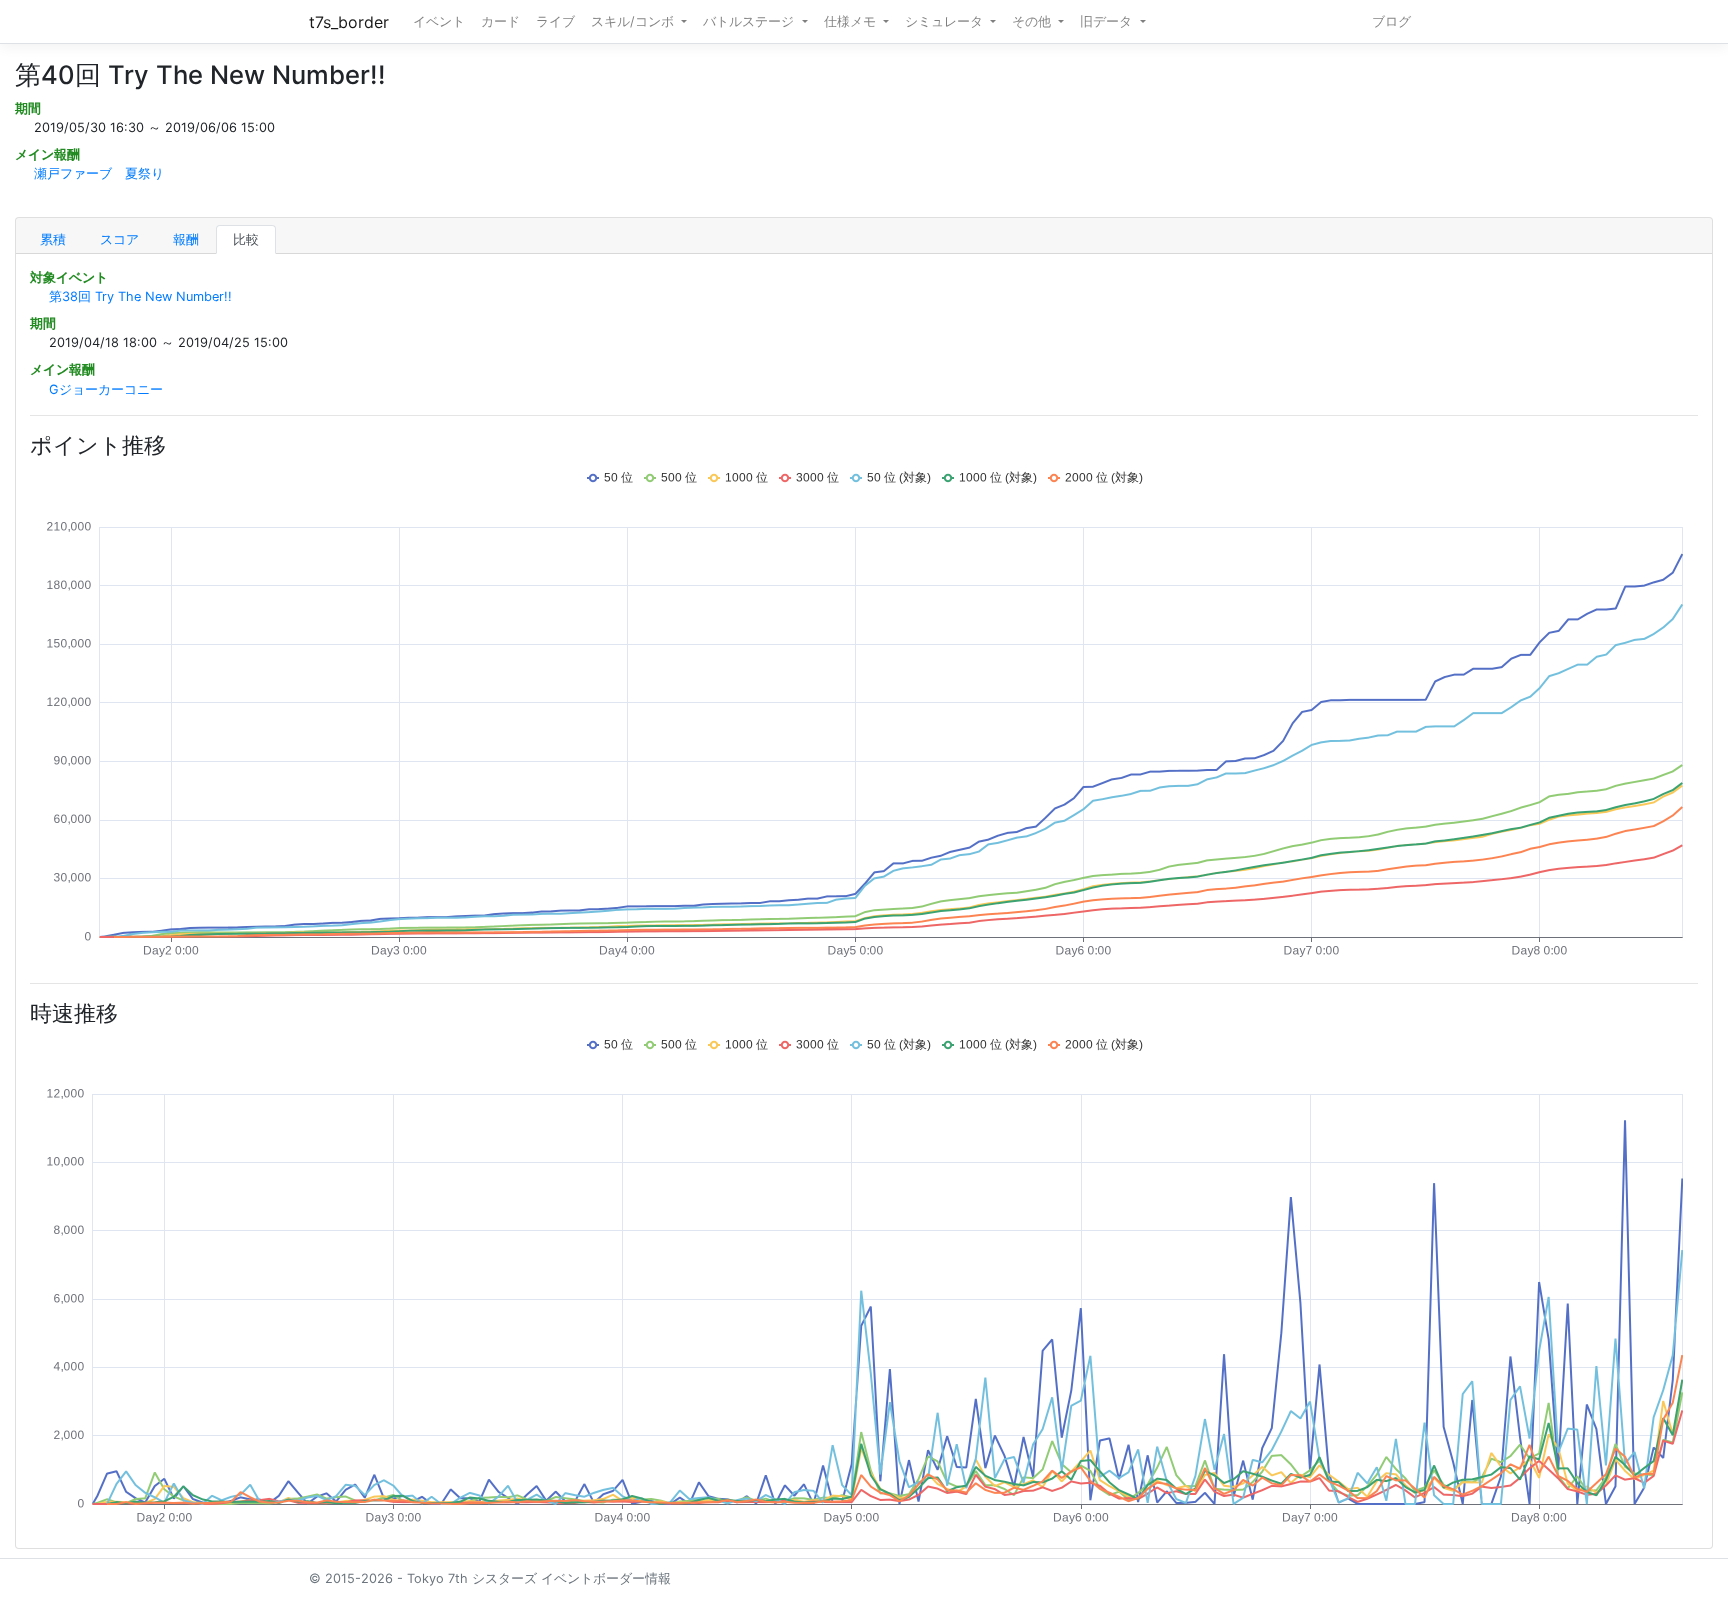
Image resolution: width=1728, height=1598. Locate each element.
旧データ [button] (1108, 21)
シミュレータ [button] (946, 21)
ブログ (1391, 21)
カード (500, 21)
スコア (119, 239)
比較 (246, 239)
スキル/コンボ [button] (634, 21)
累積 (53, 239)
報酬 (186, 239)
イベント (439, 21)
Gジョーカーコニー (106, 389)
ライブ (555, 21)
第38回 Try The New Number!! (140, 296)
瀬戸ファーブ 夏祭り (99, 173)
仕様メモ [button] (852, 21)
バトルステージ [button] (750, 21)
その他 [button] (1033, 21)
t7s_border (349, 22)
